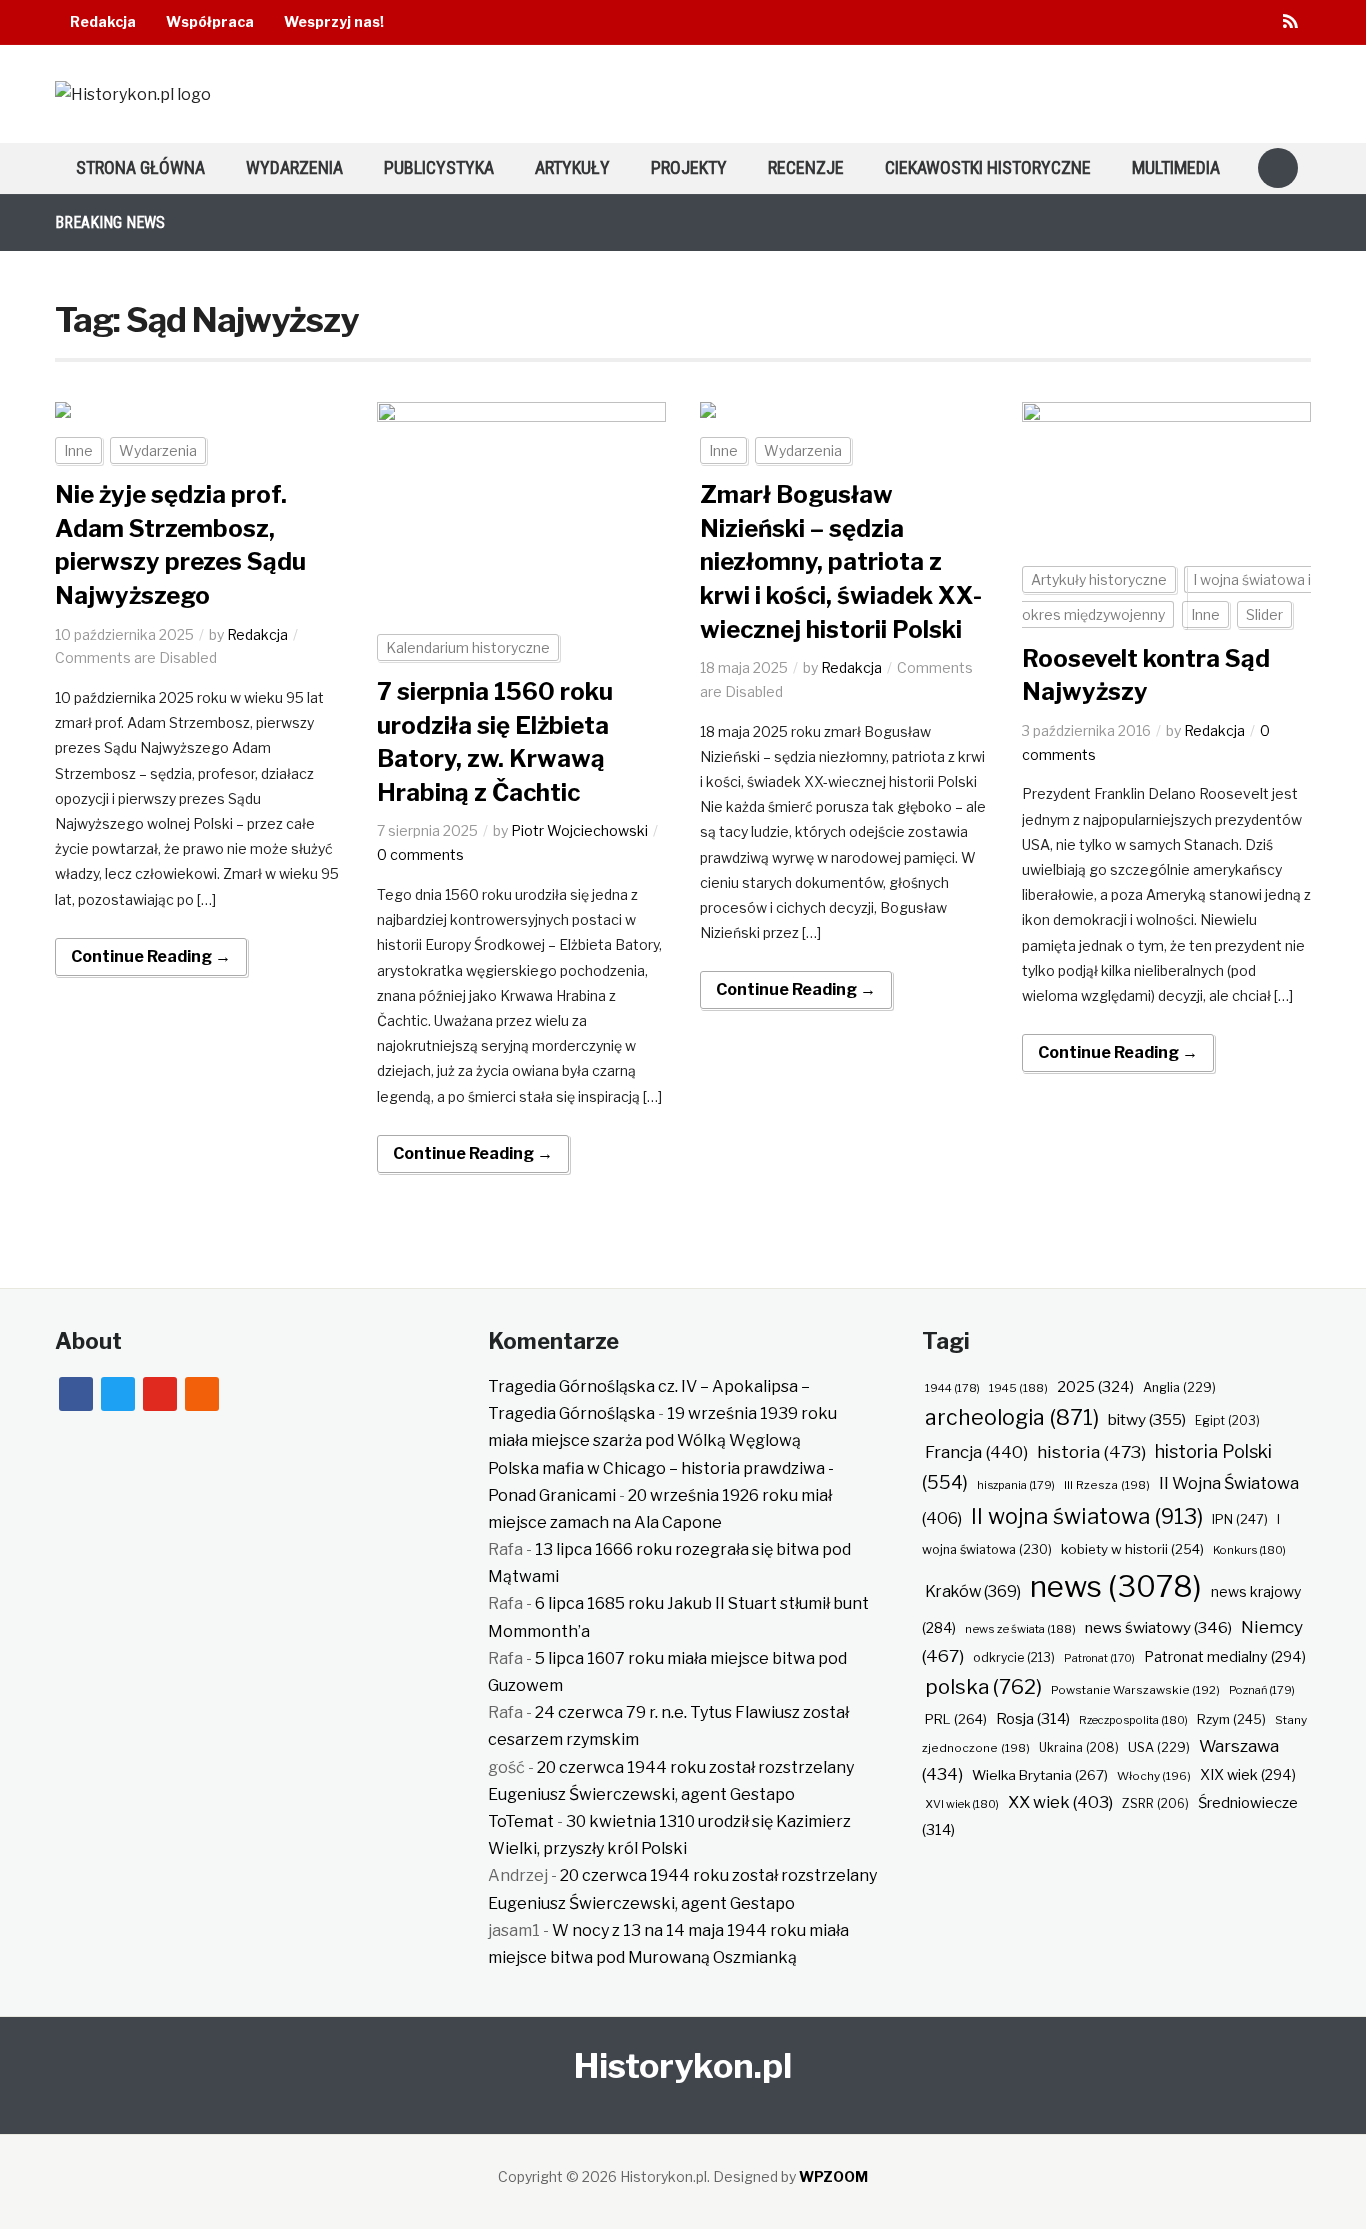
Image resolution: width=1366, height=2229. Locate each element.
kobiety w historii (1132, 1549)
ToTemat (521, 1821)
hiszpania (1016, 1485)
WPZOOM (833, 2176)
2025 (1095, 1387)
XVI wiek (962, 1804)
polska (983, 1686)
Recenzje (806, 167)
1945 (1018, 1388)
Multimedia (1176, 167)
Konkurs (1249, 1550)
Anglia (1179, 1387)
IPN (1240, 1519)
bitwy (1147, 1419)
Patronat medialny (1225, 1656)
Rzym (1231, 1719)
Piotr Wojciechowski (579, 830)
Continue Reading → (151, 956)
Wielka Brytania (1040, 1775)
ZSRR (1155, 1803)
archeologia (1012, 1417)
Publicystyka (439, 167)
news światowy (1158, 1627)
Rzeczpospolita (1133, 1720)
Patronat (1099, 1658)
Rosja (1033, 1719)
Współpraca (210, 21)
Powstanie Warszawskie (1135, 1690)
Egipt (1227, 1421)
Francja (976, 1452)
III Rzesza (1107, 1485)
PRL (956, 1719)
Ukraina (1079, 1747)
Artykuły (572, 167)
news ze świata (1020, 1629)
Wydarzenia (294, 167)
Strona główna (140, 167)
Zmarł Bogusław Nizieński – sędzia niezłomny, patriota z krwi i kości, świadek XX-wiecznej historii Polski (841, 561)
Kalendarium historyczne (468, 647)
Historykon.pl (683, 2065)
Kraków (973, 1591)
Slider (1264, 614)
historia (1091, 1451)
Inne (78, 450)
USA (1159, 1747)
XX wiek (1060, 1802)
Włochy (1154, 1776)
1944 (952, 1388)
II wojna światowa (1087, 1516)
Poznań (1262, 1690)
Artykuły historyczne (1099, 579)
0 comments (420, 854)
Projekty (689, 167)
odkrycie (1014, 1657)
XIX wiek (1248, 1774)
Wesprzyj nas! (334, 21)
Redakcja (103, 21)
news (1116, 1586)
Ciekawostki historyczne (988, 167)
